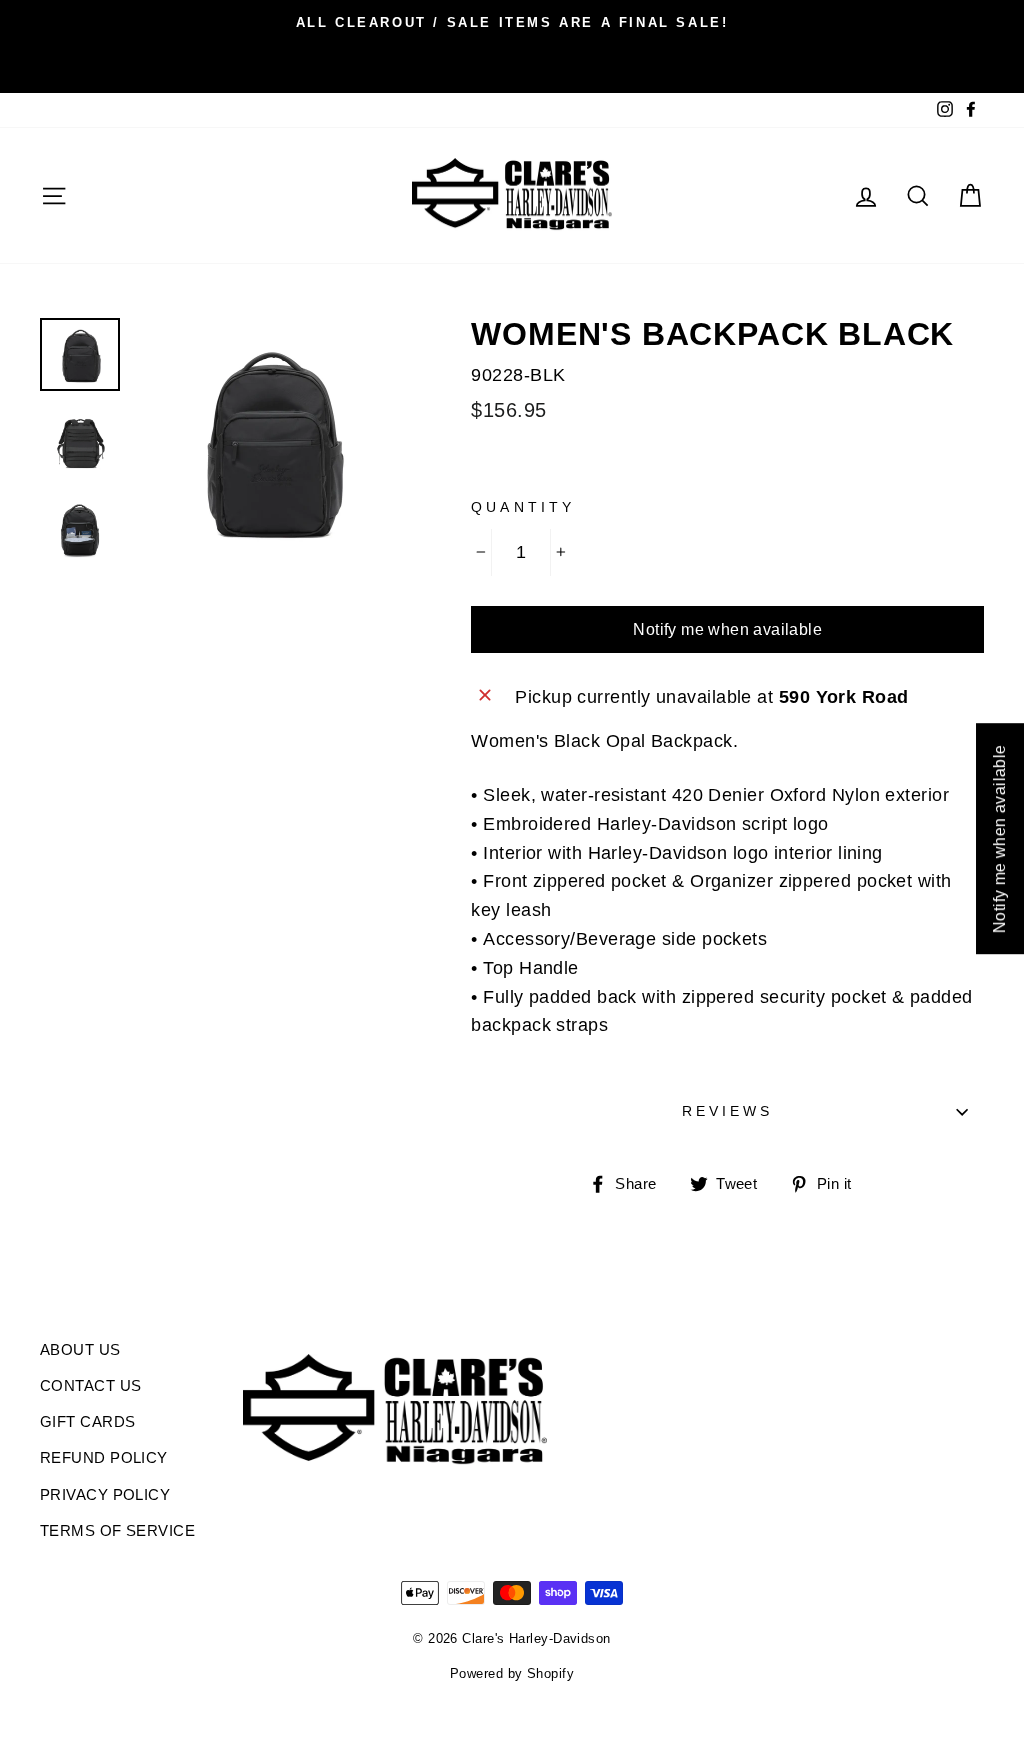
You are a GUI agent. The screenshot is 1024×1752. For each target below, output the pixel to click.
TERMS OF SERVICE (117, 1530)
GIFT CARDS (88, 1421)
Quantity (522, 507)
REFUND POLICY (104, 1457)
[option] (512, 22)
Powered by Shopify (512, 1674)
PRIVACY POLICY (105, 1494)
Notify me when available (727, 629)
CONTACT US (91, 1385)
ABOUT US (80, 1349)
